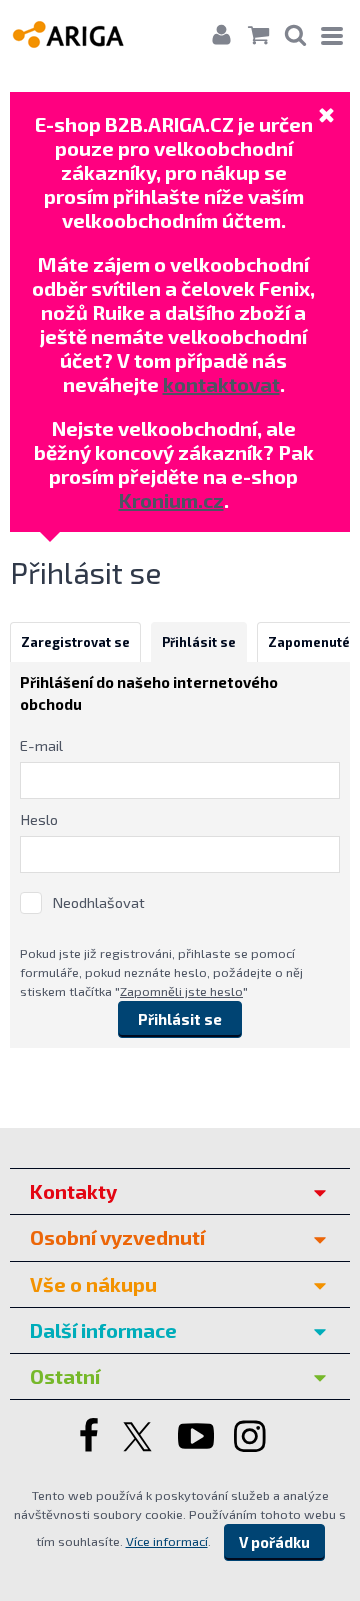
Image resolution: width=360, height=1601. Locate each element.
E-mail (41, 745)
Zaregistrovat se (75, 642)
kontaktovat (221, 384)
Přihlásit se (199, 642)
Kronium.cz (171, 500)
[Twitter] (140, 1438)
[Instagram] (252, 1438)
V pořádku (274, 1542)
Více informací (167, 1541)
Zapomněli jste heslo (181, 991)
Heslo (39, 819)
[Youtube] (196, 1438)
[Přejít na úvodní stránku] (87, 33)
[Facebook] (86, 1438)
